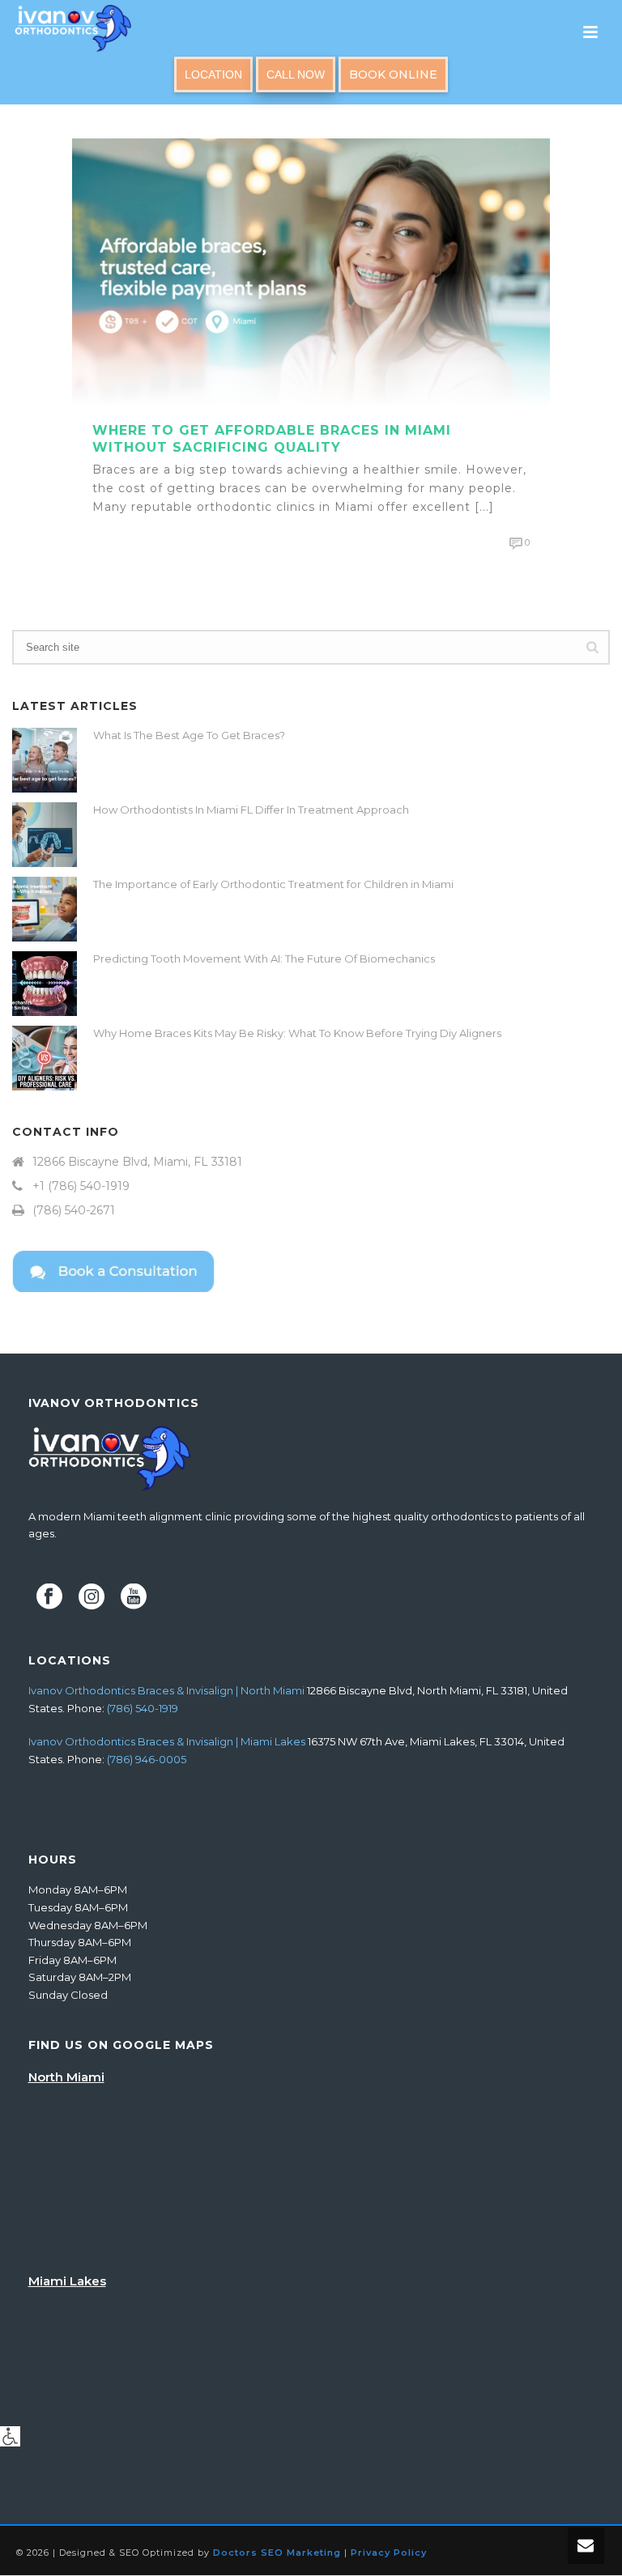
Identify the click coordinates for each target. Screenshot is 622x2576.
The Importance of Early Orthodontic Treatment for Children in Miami (273, 884)
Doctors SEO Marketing (277, 2553)
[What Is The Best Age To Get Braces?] (45, 760)
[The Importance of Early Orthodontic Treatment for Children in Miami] (45, 909)
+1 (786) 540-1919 (81, 1186)
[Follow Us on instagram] (92, 1597)
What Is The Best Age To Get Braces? (189, 735)
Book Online (393, 74)
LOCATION (213, 74)
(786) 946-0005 (147, 1759)
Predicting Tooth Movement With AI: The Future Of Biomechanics (264, 959)
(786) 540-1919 (143, 1708)
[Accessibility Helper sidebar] (10, 2436)
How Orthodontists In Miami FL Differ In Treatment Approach (251, 810)
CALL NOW (296, 74)
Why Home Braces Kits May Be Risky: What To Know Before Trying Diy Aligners (297, 1033)
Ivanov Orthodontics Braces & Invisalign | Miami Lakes (167, 1741)
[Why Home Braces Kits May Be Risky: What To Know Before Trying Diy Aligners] (45, 1058)
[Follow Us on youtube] (134, 1597)
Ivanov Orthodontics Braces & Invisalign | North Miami (166, 1690)
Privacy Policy (389, 2553)
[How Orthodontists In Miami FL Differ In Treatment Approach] (45, 835)
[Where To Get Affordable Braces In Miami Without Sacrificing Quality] (311, 271)
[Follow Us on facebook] (49, 1597)
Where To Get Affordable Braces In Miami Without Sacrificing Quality (272, 439)
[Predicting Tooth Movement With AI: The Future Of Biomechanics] (45, 984)
